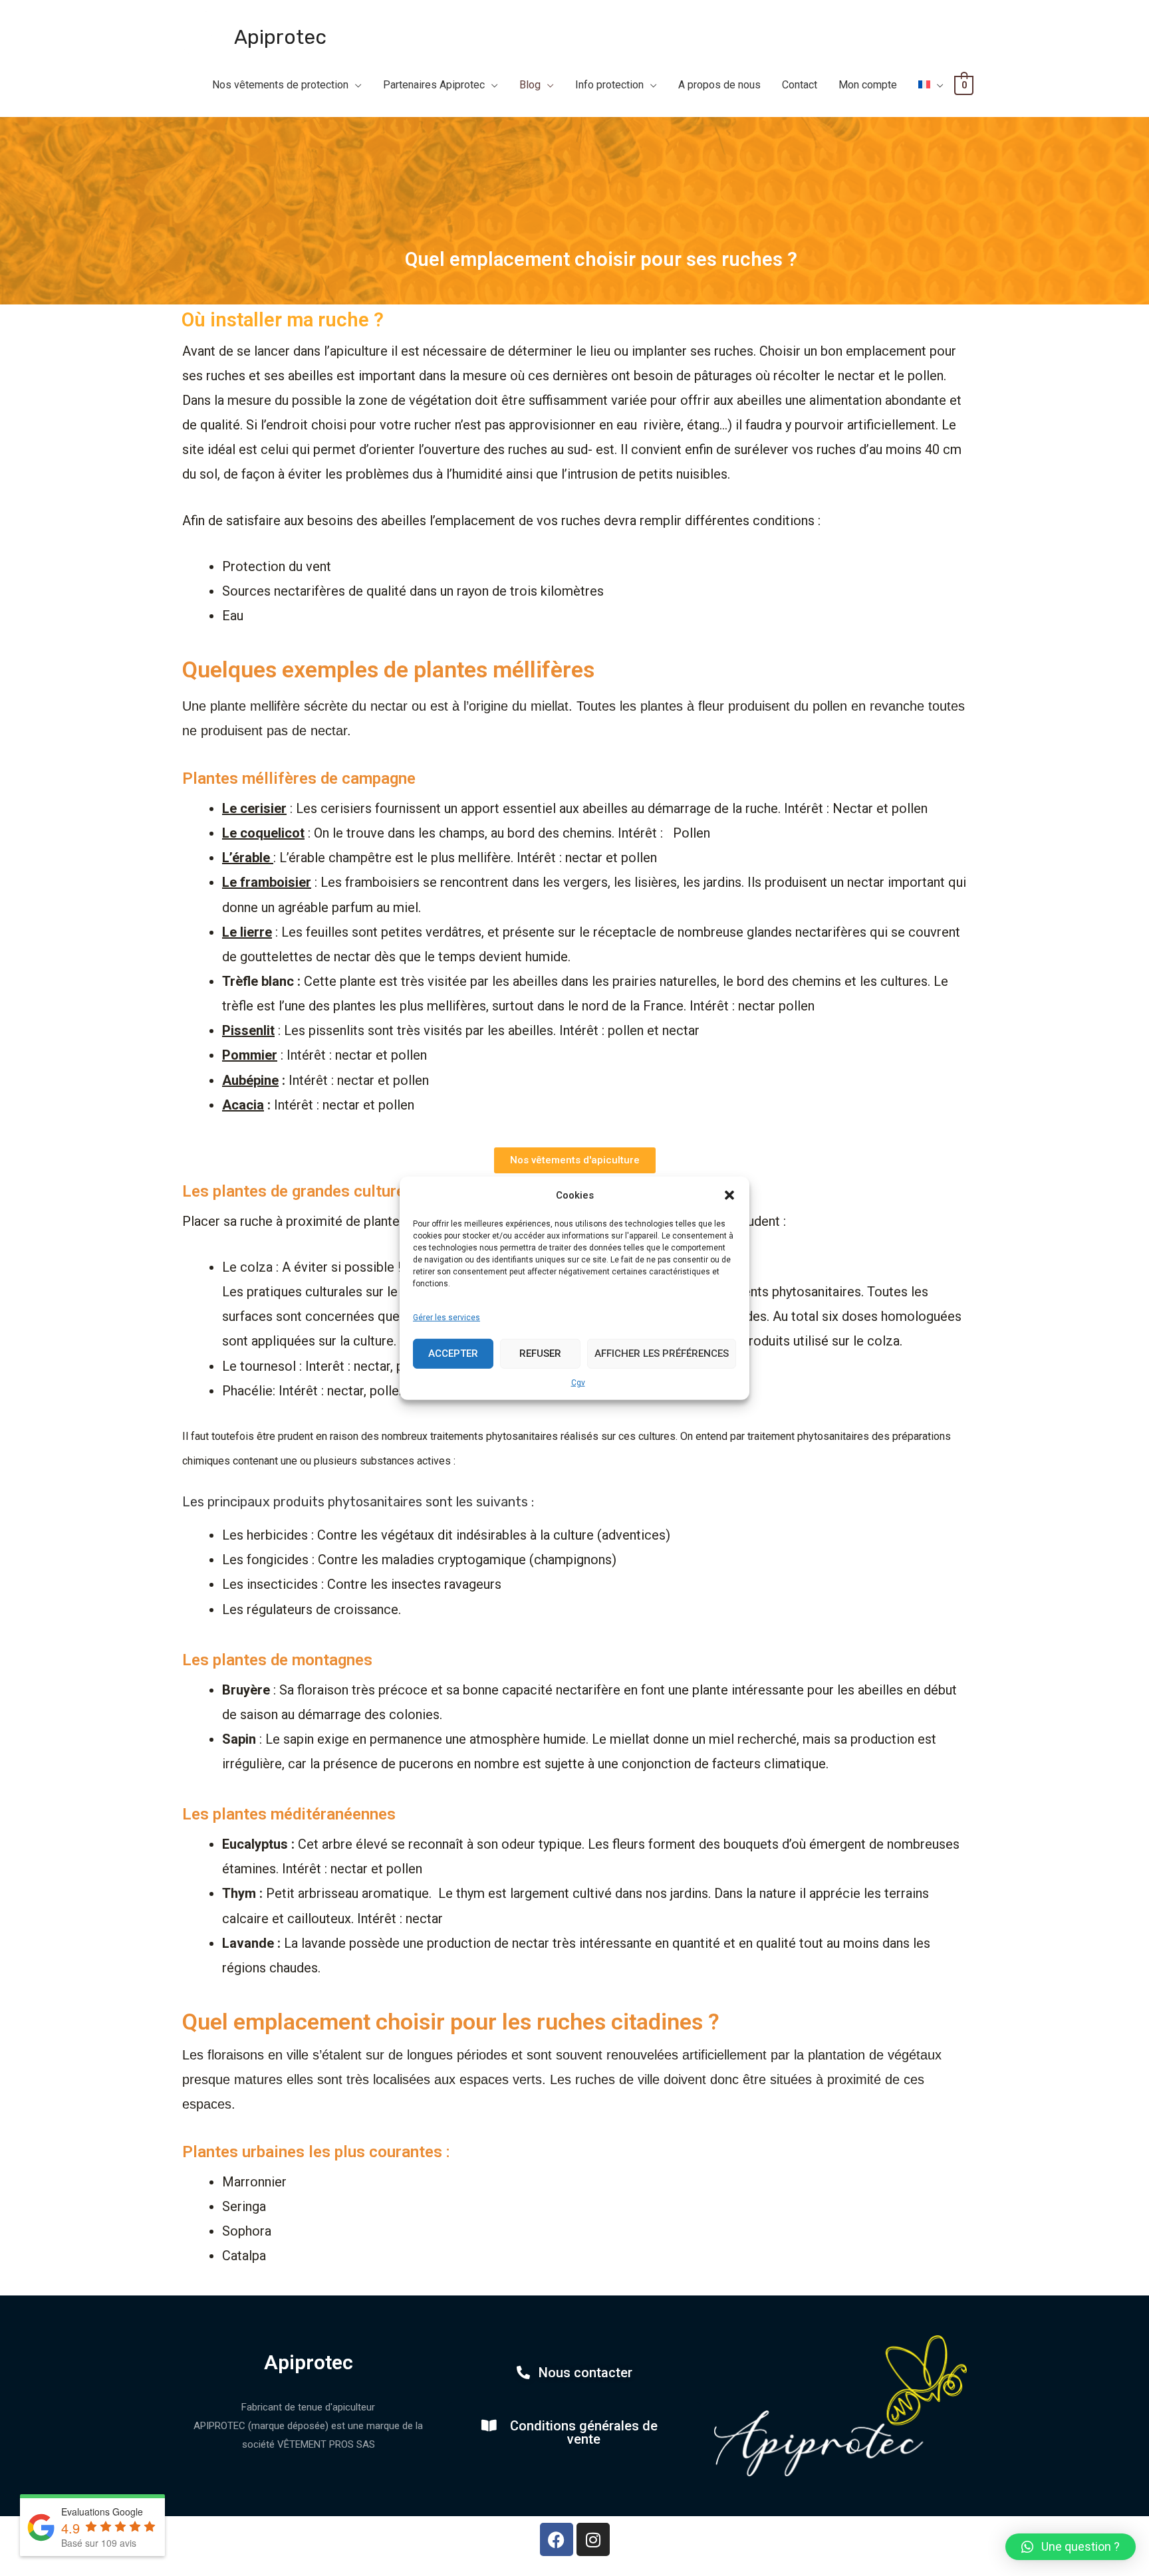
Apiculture (533, 136)
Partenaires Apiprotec (434, 85)
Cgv (578, 1382)
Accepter (453, 1353)
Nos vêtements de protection (280, 85)
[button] (729, 1195)
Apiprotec (280, 37)
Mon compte (868, 85)
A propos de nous (719, 85)
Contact (800, 85)
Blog (530, 85)
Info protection (609, 85)
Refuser (540, 1353)
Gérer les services (447, 1318)
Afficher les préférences (662, 1353)
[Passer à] (931, 85)
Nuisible (646, 136)
